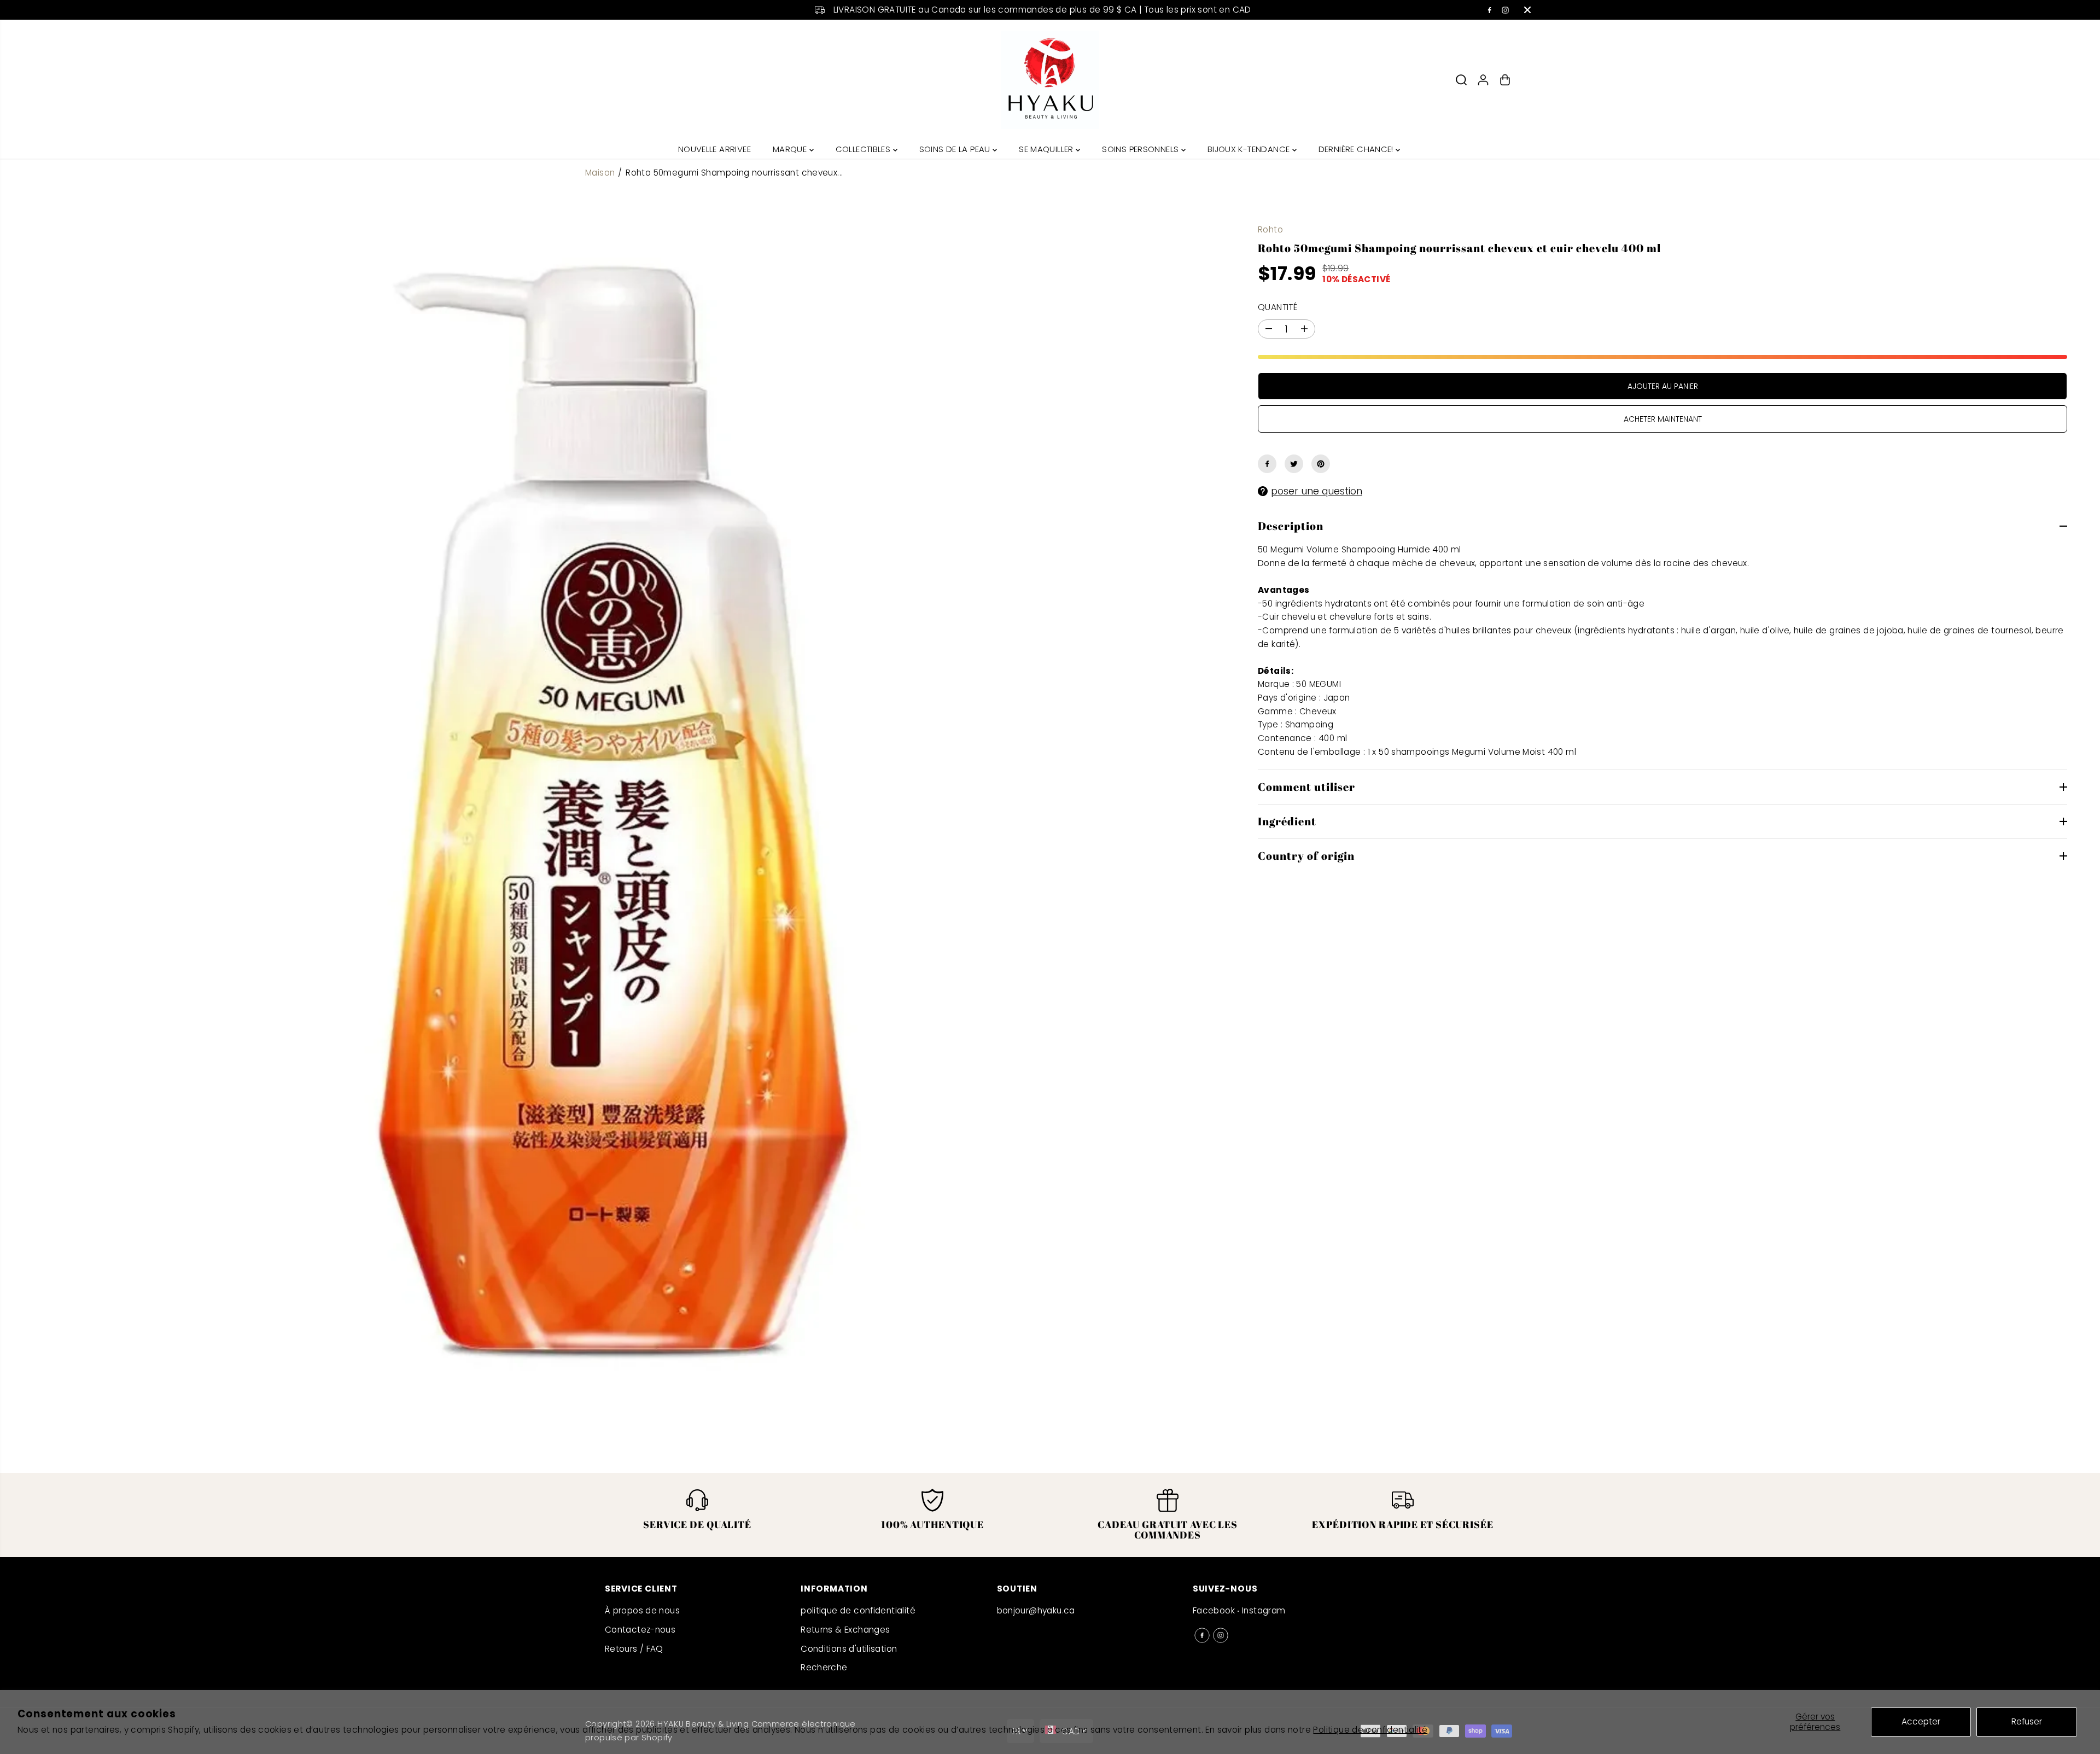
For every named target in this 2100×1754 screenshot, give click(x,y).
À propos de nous (642, 1610)
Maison (600, 173)
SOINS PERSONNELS (1142, 149)
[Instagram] (1506, 10)
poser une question (1317, 491)
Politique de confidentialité (1370, 1730)
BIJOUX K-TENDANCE (1250, 149)
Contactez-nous (640, 1630)
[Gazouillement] (1294, 464)
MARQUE (791, 149)
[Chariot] (1505, 80)
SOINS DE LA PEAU (956, 149)
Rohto (1270, 229)
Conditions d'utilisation (849, 1649)
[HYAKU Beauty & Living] (1050, 80)
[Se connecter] (1483, 80)
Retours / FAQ (634, 1649)
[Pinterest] (1321, 464)
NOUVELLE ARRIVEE (714, 149)
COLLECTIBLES (864, 149)
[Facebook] (1490, 10)
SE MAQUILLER (1047, 149)
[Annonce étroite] (1527, 10)
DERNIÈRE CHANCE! (1357, 149)
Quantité (1277, 307)
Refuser (2027, 1721)
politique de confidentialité (858, 1610)
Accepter (1921, 1721)
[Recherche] (1461, 80)
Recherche (824, 1667)
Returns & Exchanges (845, 1630)
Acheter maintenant (1663, 419)
